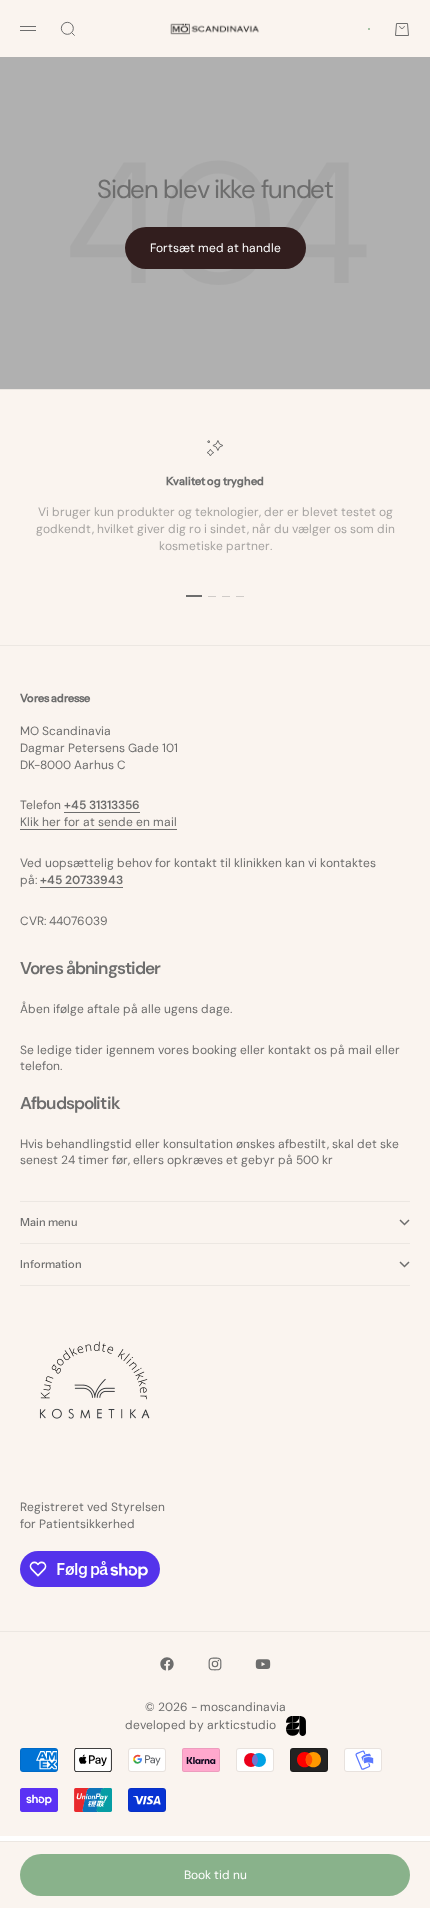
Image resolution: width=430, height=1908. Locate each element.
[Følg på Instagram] (215, 1664)
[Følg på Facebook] (167, 1664)
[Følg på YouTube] (263, 1664)
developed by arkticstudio (200, 1725)
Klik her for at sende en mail (98, 822)
